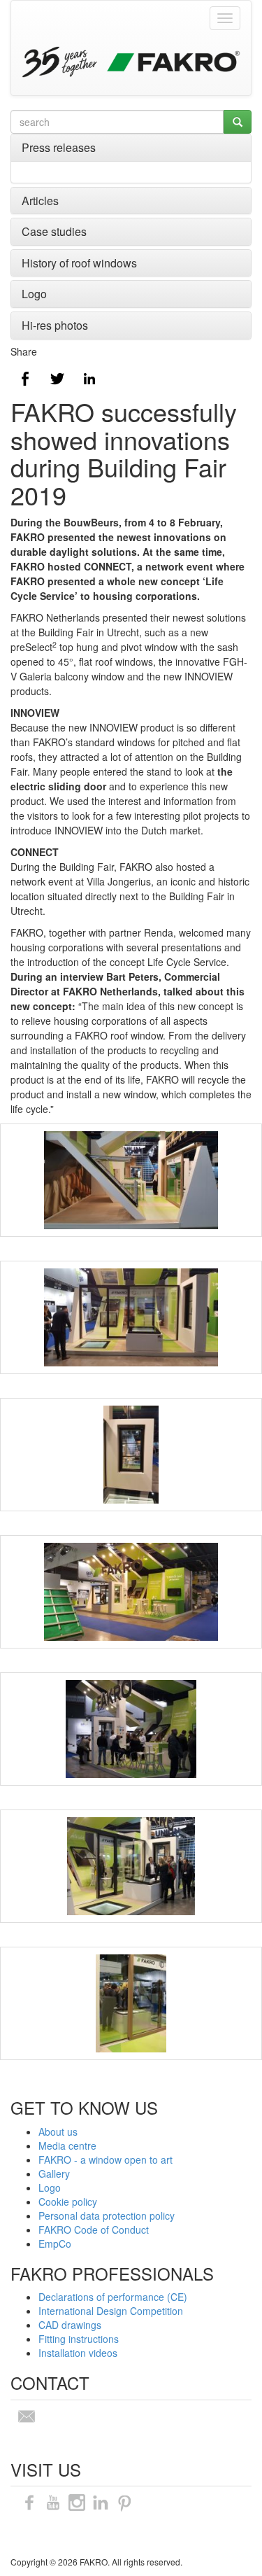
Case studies (54, 231)
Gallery (54, 2173)
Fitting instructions (79, 2339)
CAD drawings (70, 2325)
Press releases (59, 147)
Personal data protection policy (107, 2215)
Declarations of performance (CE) (113, 2297)
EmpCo (55, 2243)
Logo (34, 294)
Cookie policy (68, 2201)
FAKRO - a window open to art (105, 2159)
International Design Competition (111, 2311)
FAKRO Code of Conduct (94, 2229)
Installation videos (78, 2353)
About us (58, 2131)
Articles (40, 201)
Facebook (25, 379)
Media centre (67, 2145)
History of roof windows (79, 263)
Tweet (57, 379)
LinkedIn (89, 379)
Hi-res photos (55, 325)
